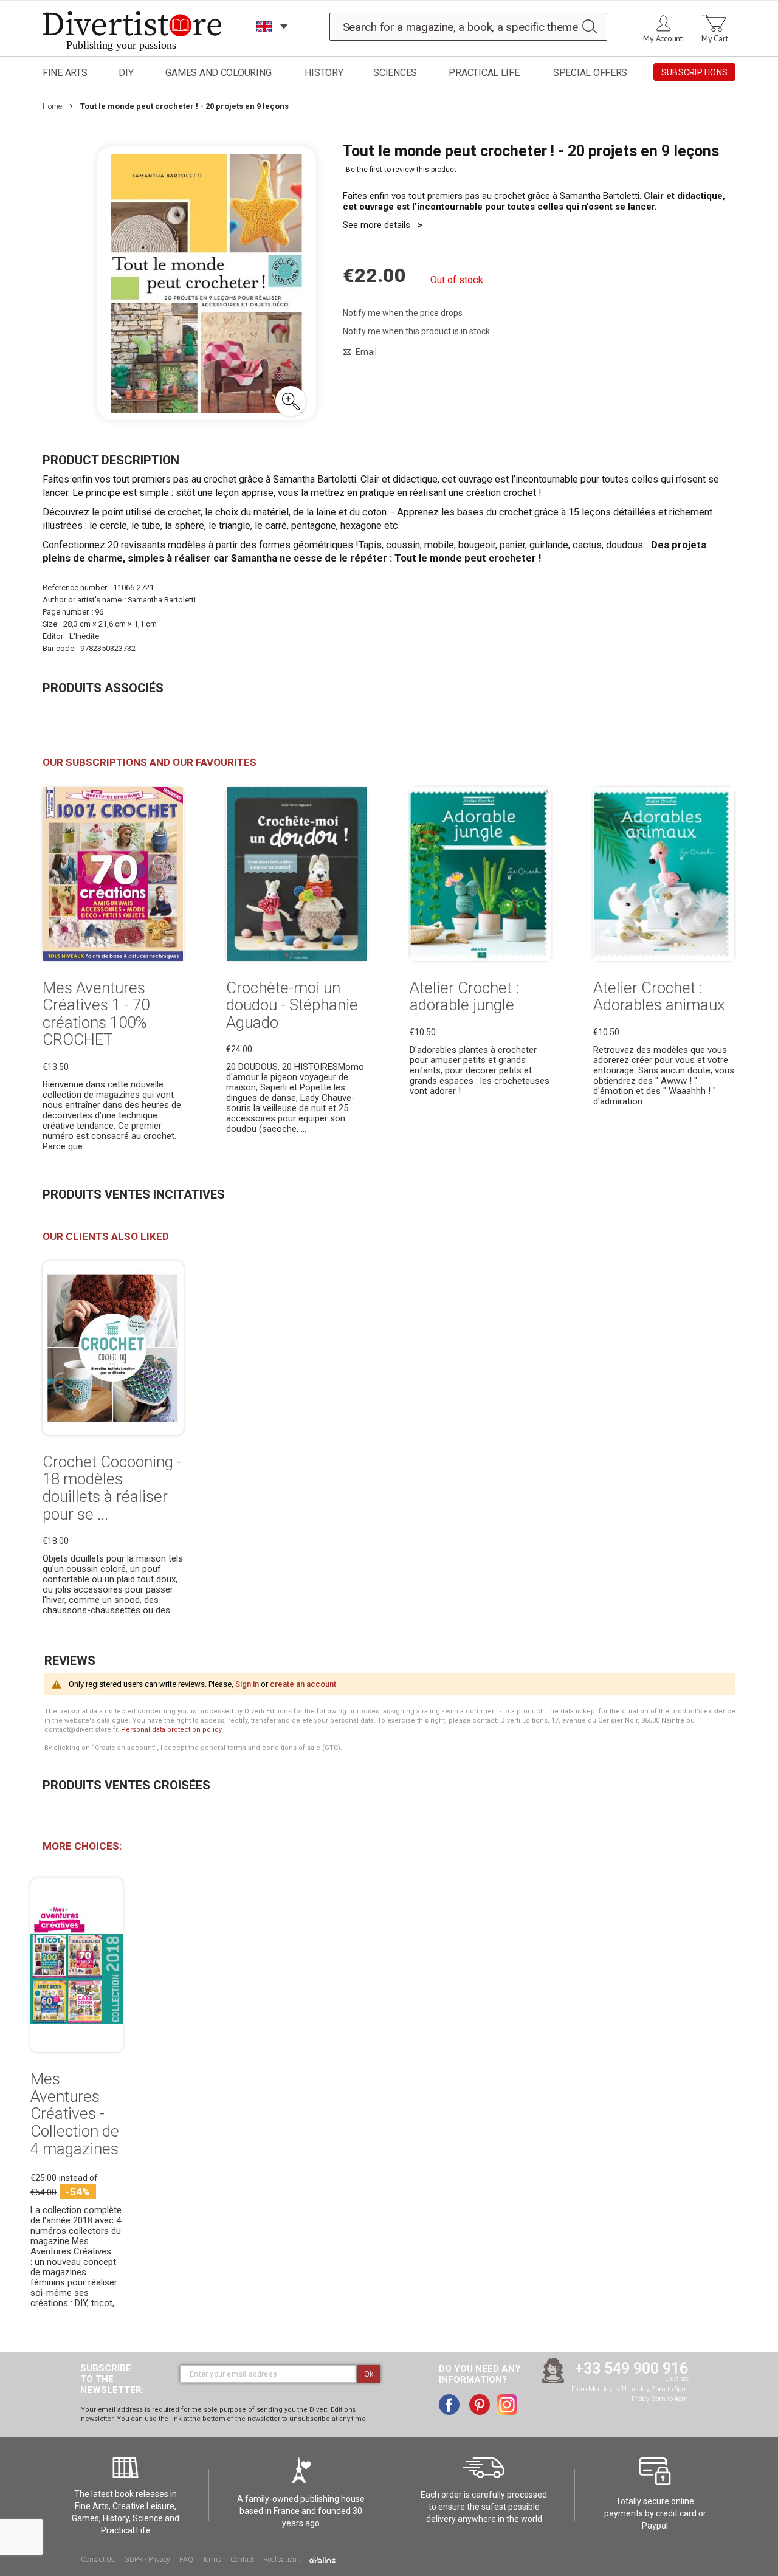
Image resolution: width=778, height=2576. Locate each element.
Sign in (247, 1684)
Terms (212, 2560)
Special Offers (590, 73)
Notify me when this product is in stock (416, 331)
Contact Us (98, 2560)
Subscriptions (694, 72)
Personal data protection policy (171, 1730)
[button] (291, 401)
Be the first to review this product (401, 170)
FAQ (186, 2560)
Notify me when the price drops (403, 313)
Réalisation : (282, 2560)
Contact (243, 2560)
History (324, 73)
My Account (663, 38)
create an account (303, 1684)
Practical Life (484, 73)
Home (52, 106)
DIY (126, 73)
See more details (377, 225)
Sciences (395, 73)
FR (264, 42)
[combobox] (469, 27)
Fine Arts (65, 73)
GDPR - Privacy (147, 2560)
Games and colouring (218, 73)
